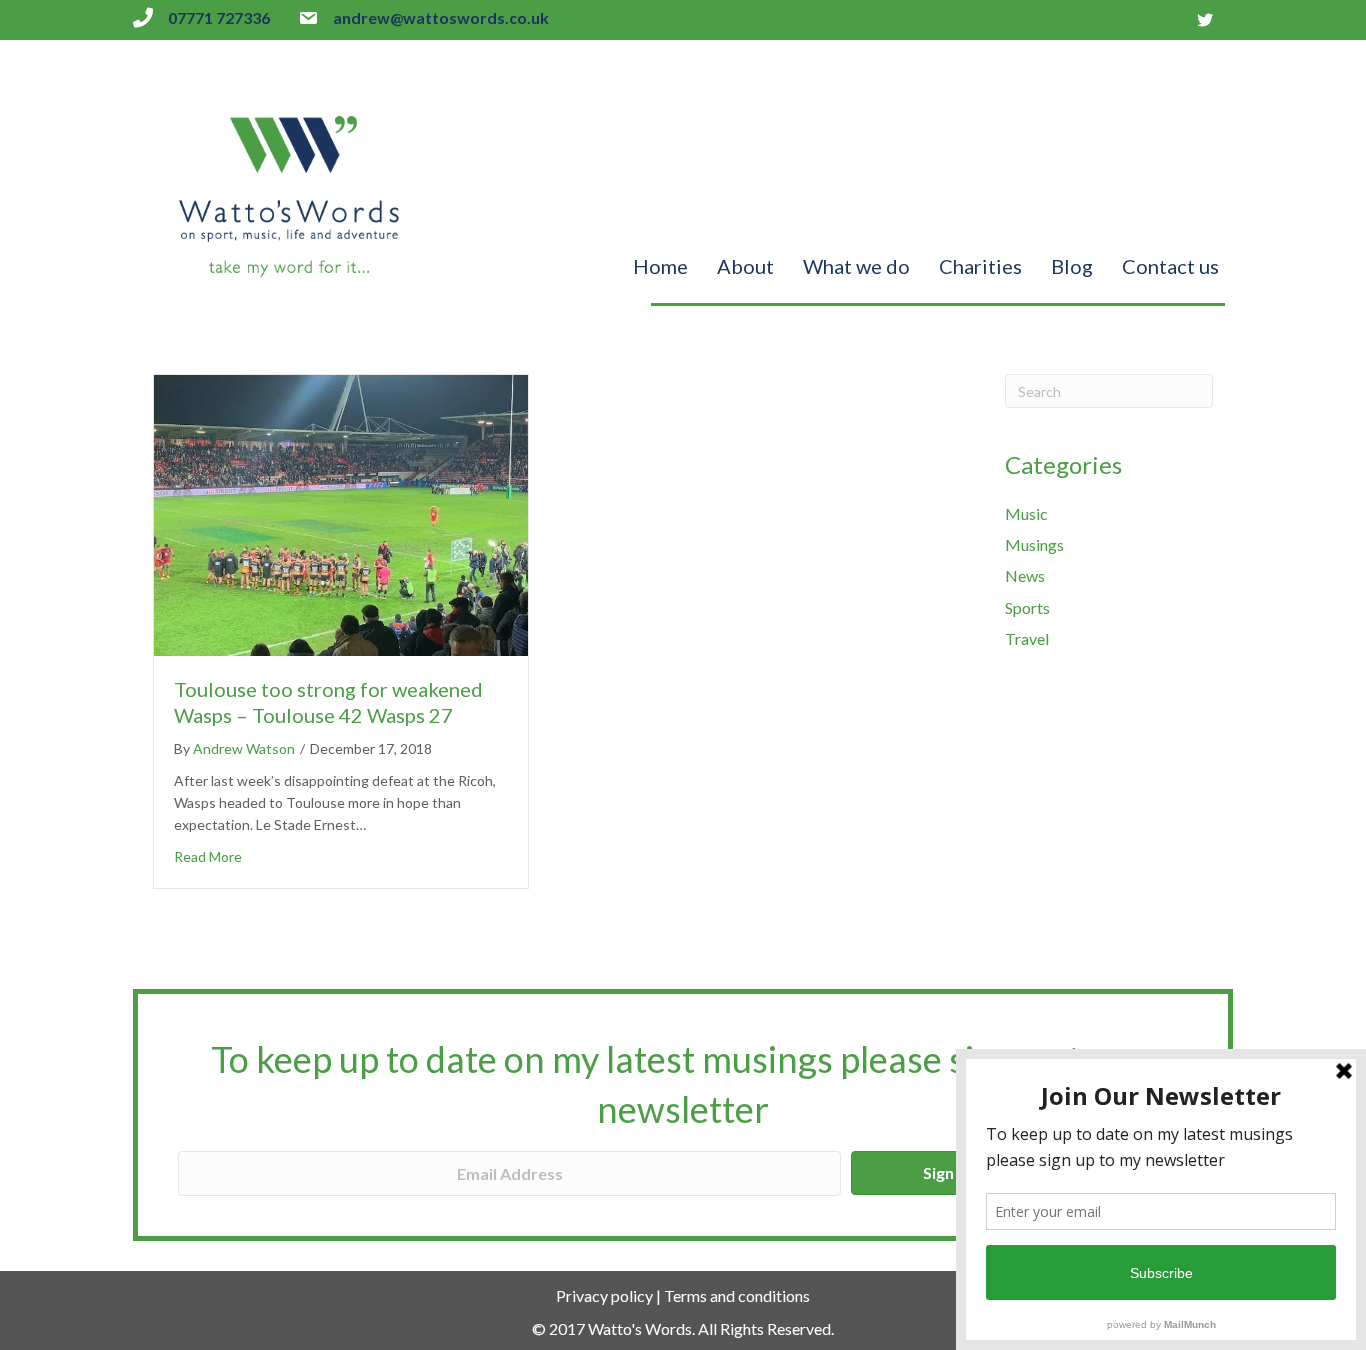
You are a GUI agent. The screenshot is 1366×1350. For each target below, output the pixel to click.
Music (1026, 513)
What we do (856, 266)
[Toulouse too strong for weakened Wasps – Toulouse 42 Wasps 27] (341, 513)
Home (660, 266)
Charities (980, 266)
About (745, 266)
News (1025, 575)
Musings (1034, 544)
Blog (1072, 266)
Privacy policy (604, 1295)
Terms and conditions (737, 1295)
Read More (208, 856)
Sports (1027, 607)
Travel (1027, 638)
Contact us (1170, 266)
